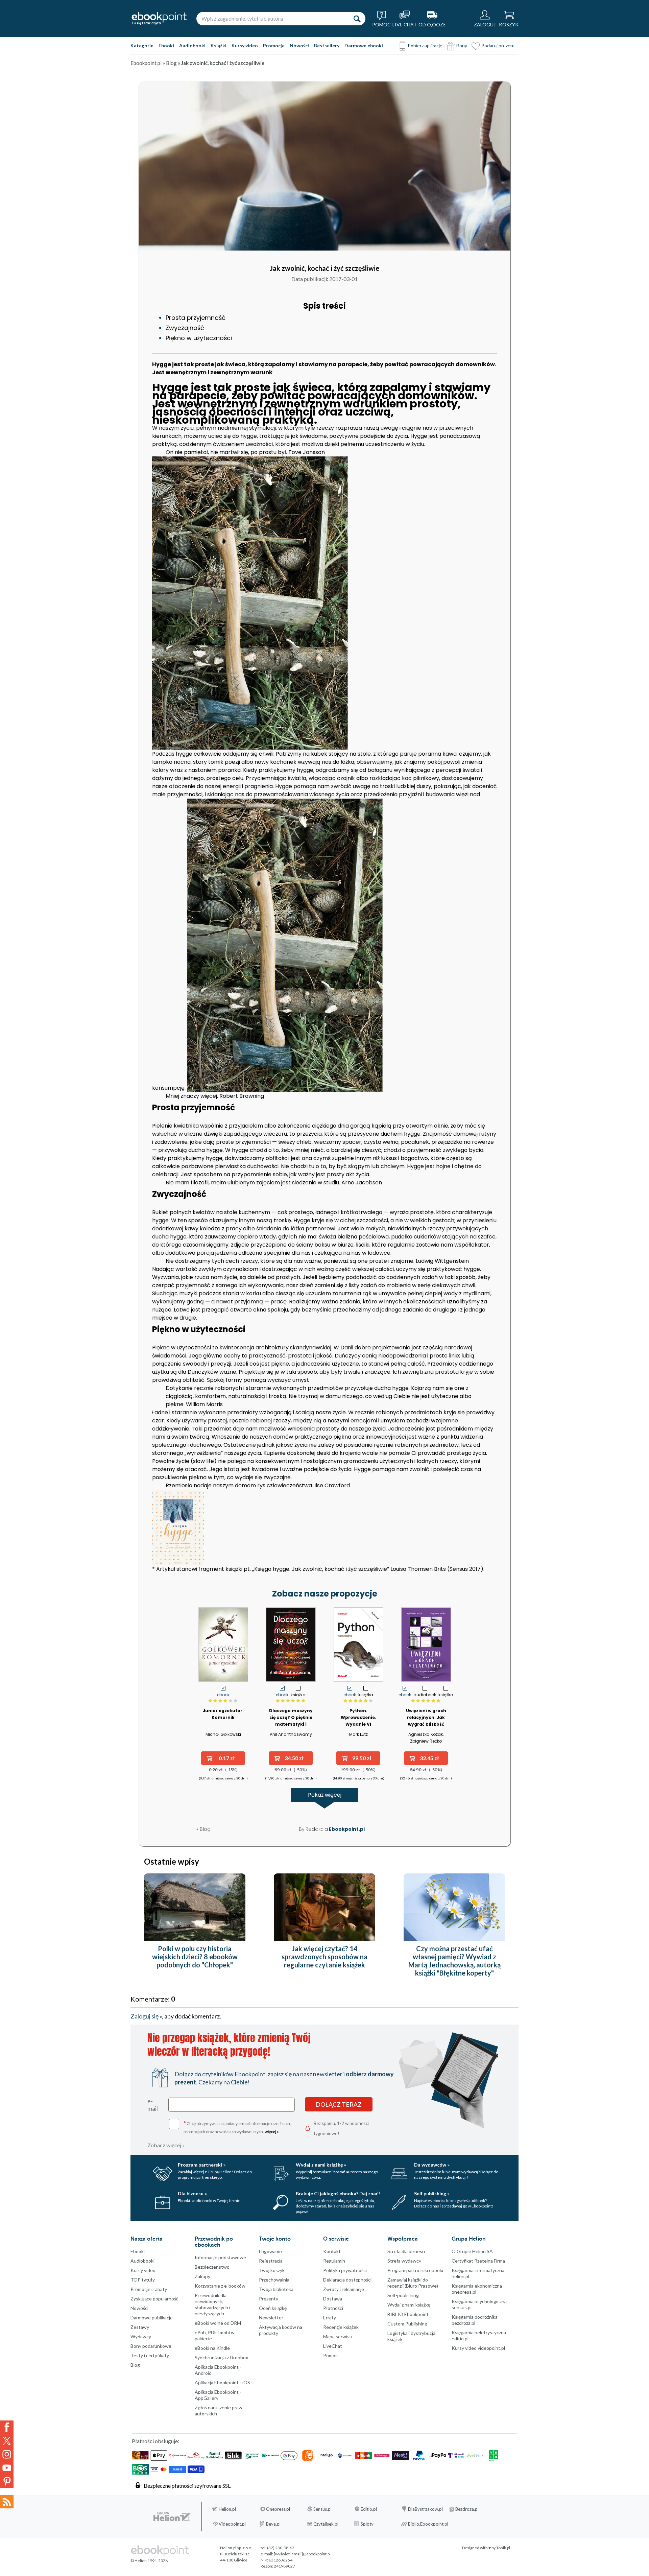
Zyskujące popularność (154, 2299)
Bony (462, 45)
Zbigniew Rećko (426, 1741)
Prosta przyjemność (196, 318)
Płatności (333, 2308)
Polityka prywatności (345, 2270)
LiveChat (333, 2346)
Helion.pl (227, 2509)
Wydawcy (141, 2336)
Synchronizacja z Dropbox (221, 2357)
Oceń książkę (273, 2308)
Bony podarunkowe (151, 2346)
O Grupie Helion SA (472, 2251)
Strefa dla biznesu (406, 2251)
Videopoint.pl (232, 2524)
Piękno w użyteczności (199, 338)
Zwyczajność (185, 328)
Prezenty (269, 2299)
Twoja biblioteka (276, 2289)
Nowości (299, 45)
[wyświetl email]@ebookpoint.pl (302, 2554)
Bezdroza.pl (467, 2509)
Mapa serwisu (338, 2336)
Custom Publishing (407, 2324)
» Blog (170, 63)
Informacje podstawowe (220, 2257)
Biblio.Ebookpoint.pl (428, 2524)
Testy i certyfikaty (150, 2355)
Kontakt (332, 2251)
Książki (219, 45)
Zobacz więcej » (166, 2145)
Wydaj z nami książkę (409, 2305)
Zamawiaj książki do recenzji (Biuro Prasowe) (413, 2283)
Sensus (459, 1569)
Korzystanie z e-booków (220, 2286)
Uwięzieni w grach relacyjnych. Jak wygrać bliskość (426, 1717)
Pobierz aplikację (425, 45)
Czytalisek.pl (326, 2524)
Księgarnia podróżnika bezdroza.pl (475, 2320)
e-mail (153, 2105)
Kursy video (245, 45)
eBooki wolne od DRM (218, 2323)
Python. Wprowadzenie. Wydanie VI (358, 1717)
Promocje (274, 45)
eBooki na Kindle (212, 2348)
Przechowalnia (274, 2280)
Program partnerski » (202, 2165)
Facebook (7, 2427)
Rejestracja (271, 2261)
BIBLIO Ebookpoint (408, 2314)
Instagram (7, 2454)
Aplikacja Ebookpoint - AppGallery (218, 2395)
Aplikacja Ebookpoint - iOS (222, 2382)
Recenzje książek (341, 2327)
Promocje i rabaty (149, 2289)
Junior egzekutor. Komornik (223, 1714)
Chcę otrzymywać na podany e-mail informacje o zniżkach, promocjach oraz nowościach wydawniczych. (237, 2127)
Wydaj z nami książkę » (321, 2165)
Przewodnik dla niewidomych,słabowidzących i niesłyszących (212, 2304)
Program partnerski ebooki (415, 2270)
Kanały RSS (7, 2502)
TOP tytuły (143, 2280)
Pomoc (330, 2355)
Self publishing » (432, 2193)
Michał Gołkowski (223, 1734)
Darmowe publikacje (152, 2318)
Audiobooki (192, 45)
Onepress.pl (278, 2509)
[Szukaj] (357, 19)
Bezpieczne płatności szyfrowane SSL (187, 2486)
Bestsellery (327, 45)
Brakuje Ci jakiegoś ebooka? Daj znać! (338, 2193)
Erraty (330, 2318)
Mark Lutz (358, 1734)
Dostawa (333, 2299)
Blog (135, 2365)
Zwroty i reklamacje (344, 2289)
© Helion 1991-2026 (149, 2561)
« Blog (203, 1829)
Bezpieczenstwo (212, 2267)
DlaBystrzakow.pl (425, 2509)
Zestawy (140, 2327)
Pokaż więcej (325, 1795)
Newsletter (271, 2318)
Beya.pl (273, 2524)
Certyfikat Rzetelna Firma (478, 2261)
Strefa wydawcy (404, 2261)
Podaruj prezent (498, 45)
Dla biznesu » (192, 2193)
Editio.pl (369, 2509)
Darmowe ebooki (364, 45)
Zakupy (202, 2276)
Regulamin (334, 2261)
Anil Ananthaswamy (291, 1734)
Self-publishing (403, 2295)
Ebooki (166, 45)
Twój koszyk (272, 2270)
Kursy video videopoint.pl (478, 2348)
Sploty (367, 2524)
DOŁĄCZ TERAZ (339, 2104)
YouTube (7, 2468)
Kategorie (142, 45)
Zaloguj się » (146, 2016)
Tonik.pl (503, 2548)
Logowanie (270, 2251)
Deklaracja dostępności (347, 2280)
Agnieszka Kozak (426, 1734)
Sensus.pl (322, 2509)
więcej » (272, 2132)
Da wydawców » (432, 2165)
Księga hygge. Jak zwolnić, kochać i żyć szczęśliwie (321, 1569)
